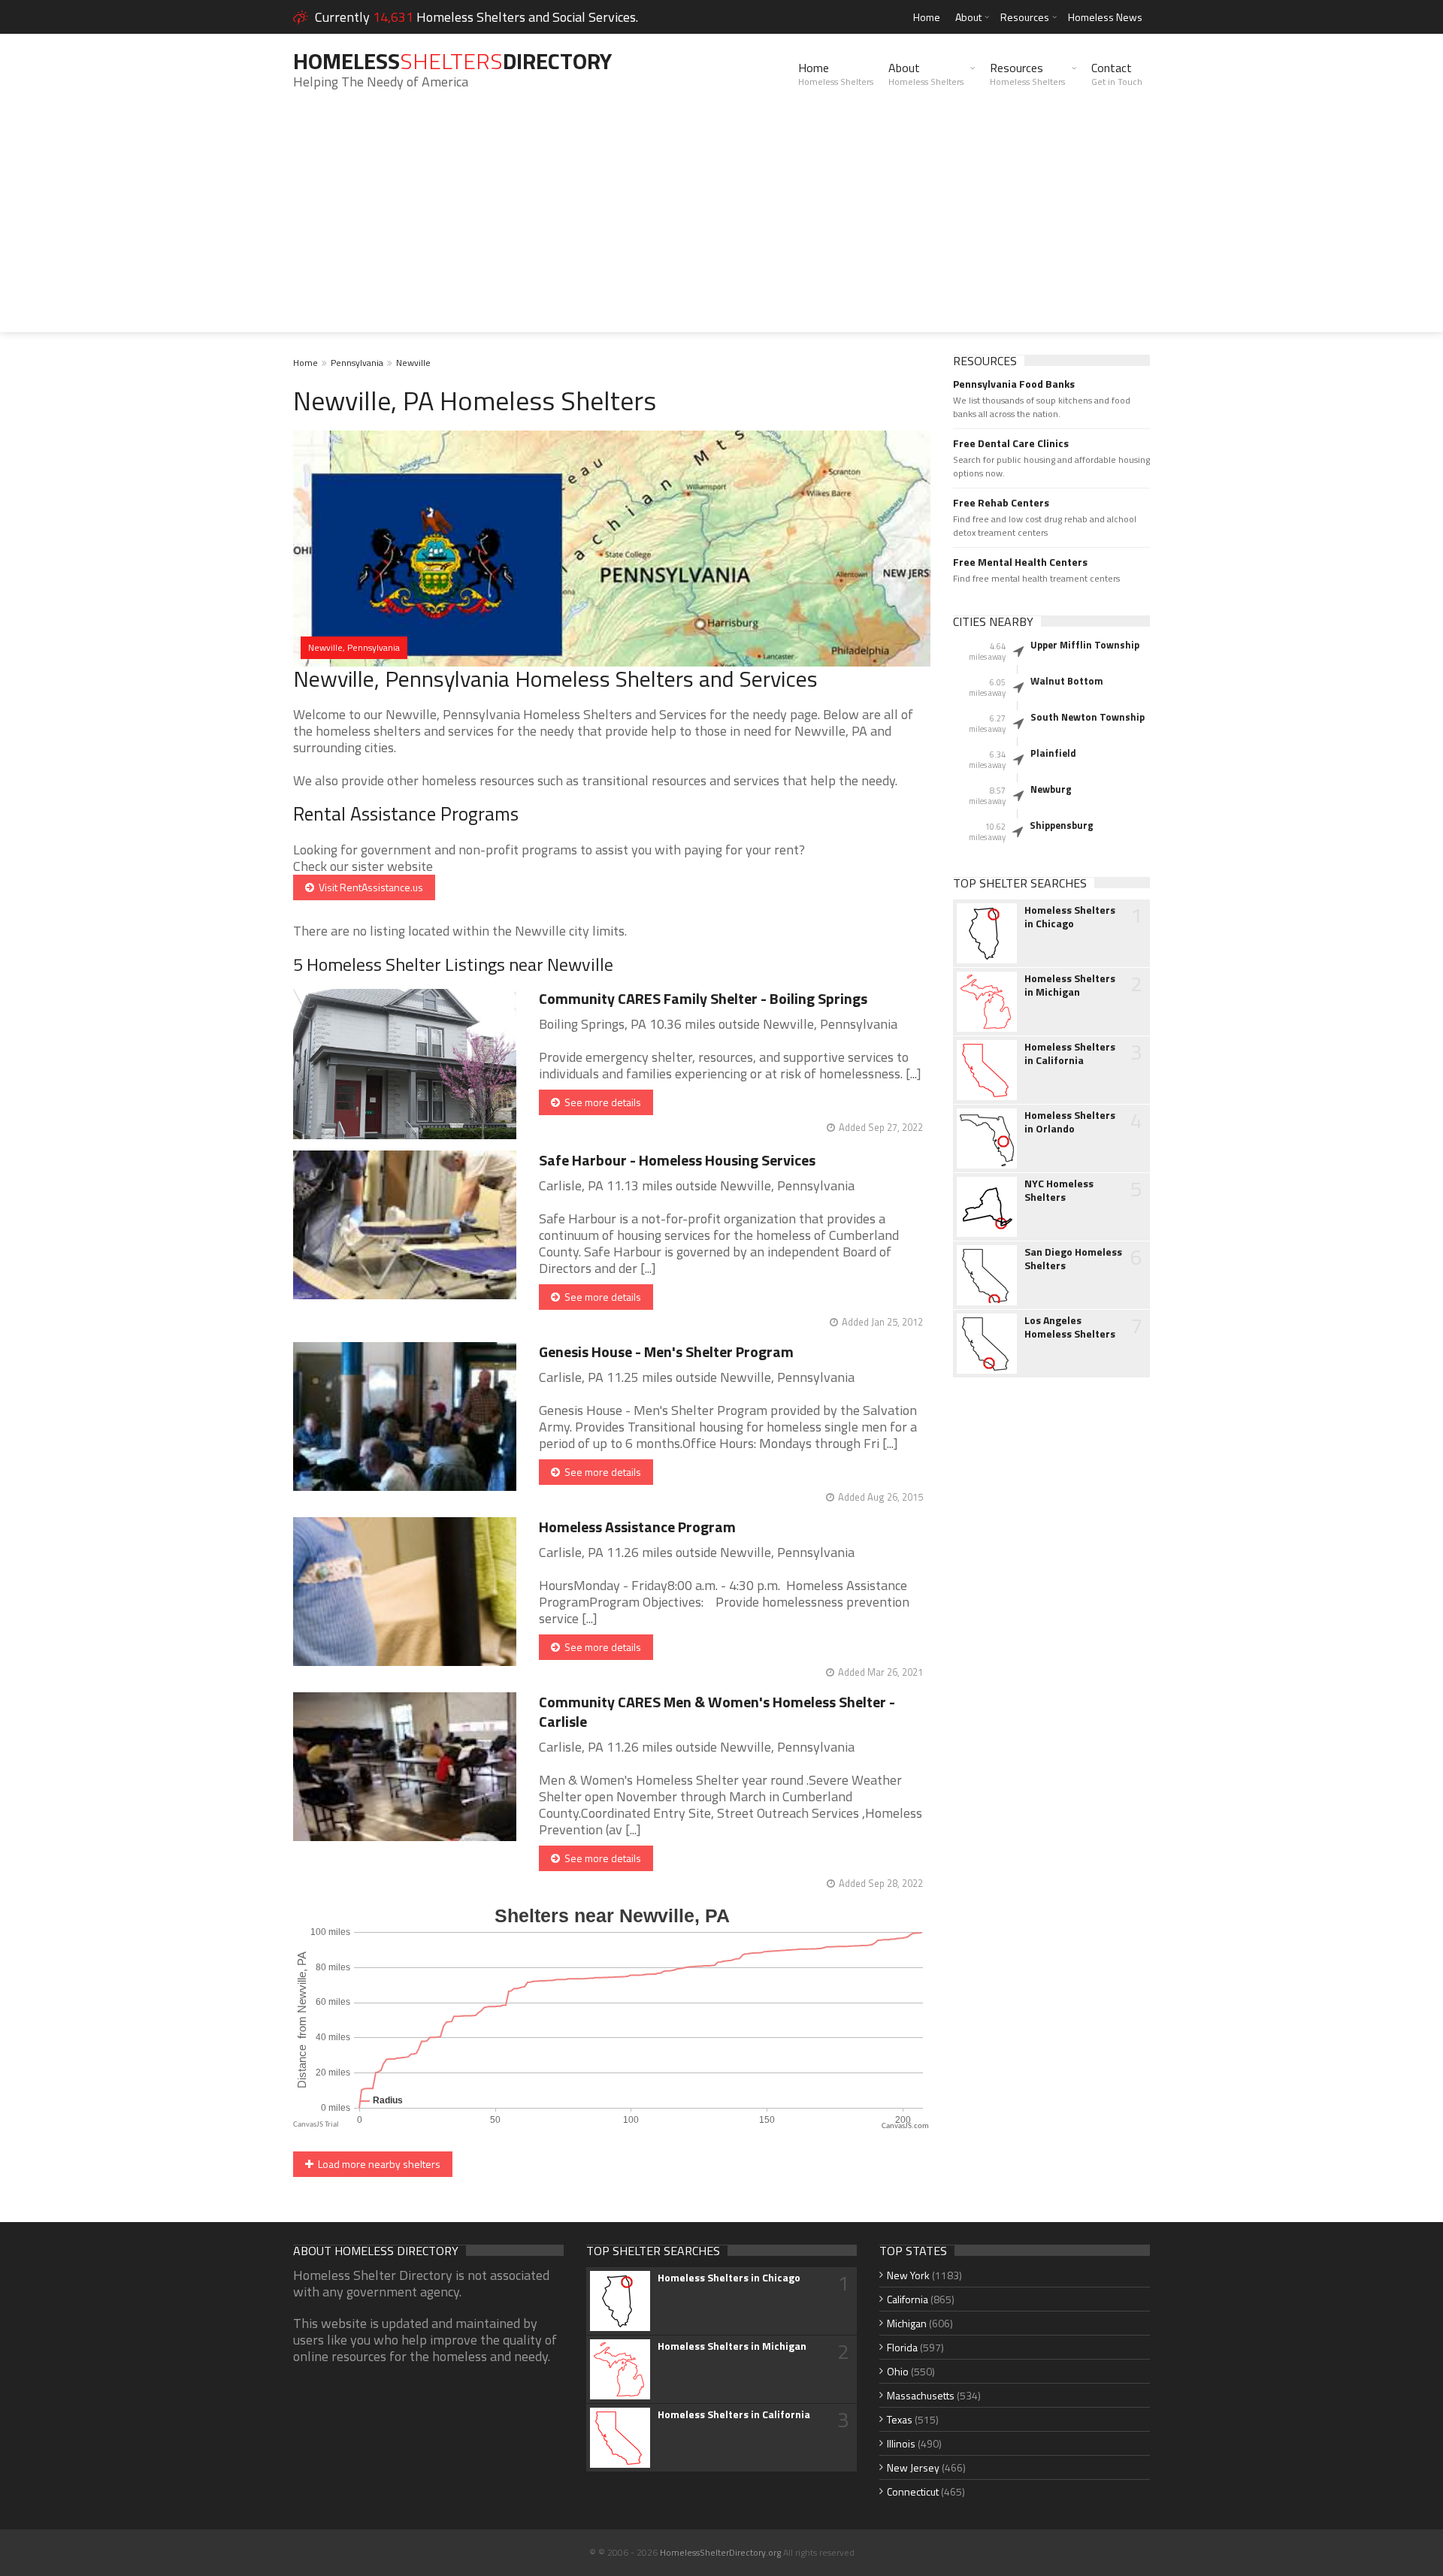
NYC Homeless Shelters (1059, 1190)
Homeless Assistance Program (637, 1527)
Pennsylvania (357, 363)
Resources (1025, 17)
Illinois (901, 2443)
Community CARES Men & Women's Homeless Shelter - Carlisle (717, 1711)
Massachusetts (921, 2395)
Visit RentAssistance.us (369, 887)
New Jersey (913, 2467)
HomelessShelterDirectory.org (720, 2552)
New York (908, 2275)
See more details (600, 1102)
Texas (900, 2419)
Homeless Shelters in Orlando (1070, 1122)
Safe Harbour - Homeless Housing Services (677, 1160)
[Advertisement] (721, 227)
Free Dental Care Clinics (1011, 443)
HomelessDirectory (452, 61)
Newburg (1051, 789)
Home (927, 17)
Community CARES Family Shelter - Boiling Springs (703, 998)
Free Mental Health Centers (1020, 562)
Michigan (907, 2323)
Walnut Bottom (1067, 681)
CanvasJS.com (905, 2126)
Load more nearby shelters (377, 2164)
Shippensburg (1062, 825)
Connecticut (913, 2491)
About (968, 17)
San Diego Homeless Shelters (1073, 1259)
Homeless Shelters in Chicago (1070, 917)
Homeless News (1105, 17)
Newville (413, 363)
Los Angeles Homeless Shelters (1070, 1327)
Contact (1117, 74)
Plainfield (1053, 753)
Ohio (898, 2371)
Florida (902, 2347)
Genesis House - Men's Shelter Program (666, 1351)
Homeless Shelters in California (1070, 1054)
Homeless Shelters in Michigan (1070, 985)
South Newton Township (1088, 717)
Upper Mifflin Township (1085, 645)
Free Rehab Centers (1001, 503)
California (908, 2299)
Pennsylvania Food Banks (1014, 384)
